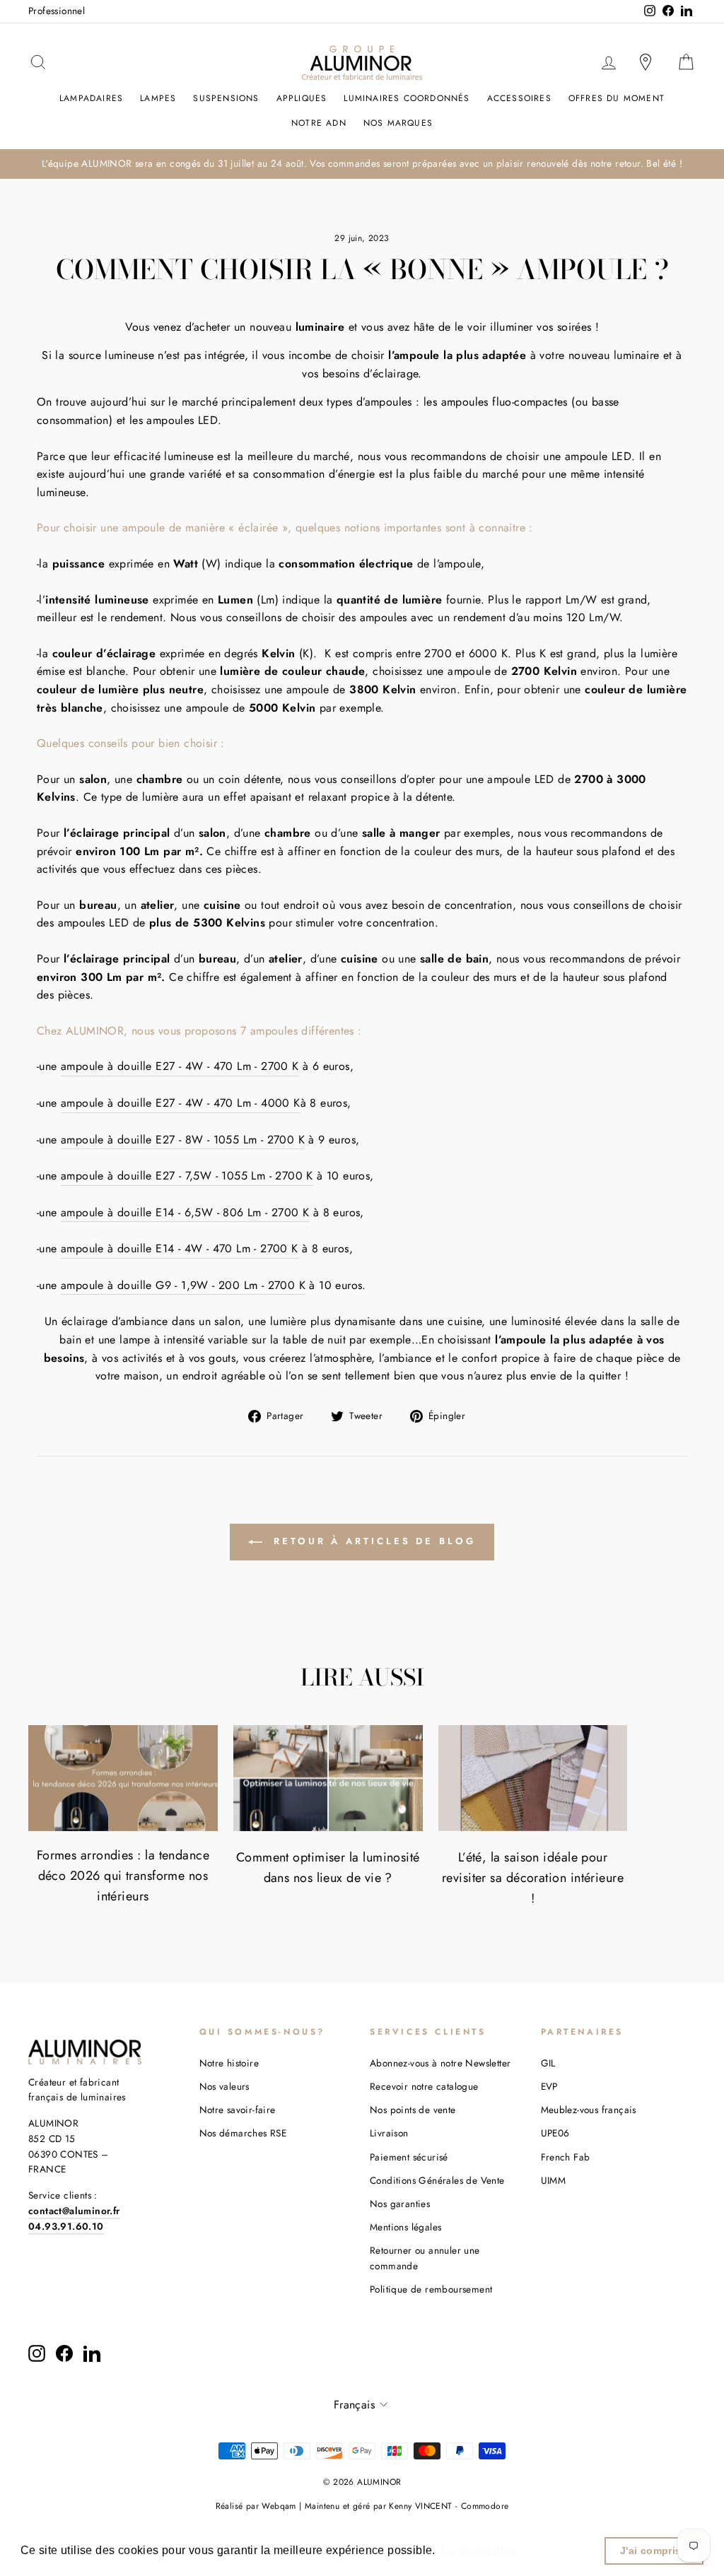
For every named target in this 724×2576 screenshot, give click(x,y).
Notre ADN (319, 123)
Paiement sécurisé (409, 2157)
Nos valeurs (224, 2086)
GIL (548, 2063)
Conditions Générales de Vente (437, 2180)
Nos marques (398, 123)
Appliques (302, 98)
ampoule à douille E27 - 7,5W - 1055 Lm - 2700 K (187, 1176)
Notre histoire (229, 2063)
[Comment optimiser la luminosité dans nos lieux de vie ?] (328, 1778)
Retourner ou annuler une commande (425, 2258)
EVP (549, 2086)
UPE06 (555, 2133)
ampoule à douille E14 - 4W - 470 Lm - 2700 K (180, 1248)
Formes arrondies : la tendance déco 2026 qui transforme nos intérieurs (123, 1876)
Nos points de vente (413, 2110)
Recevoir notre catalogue (424, 2086)
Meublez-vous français (589, 2110)
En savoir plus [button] (478, 2550)
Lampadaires (91, 98)
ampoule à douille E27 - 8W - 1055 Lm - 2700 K (183, 1140)
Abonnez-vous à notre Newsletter (440, 2063)
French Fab (566, 2157)
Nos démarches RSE (243, 2133)
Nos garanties (400, 2204)
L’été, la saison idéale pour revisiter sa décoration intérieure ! (533, 1878)
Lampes (158, 98)
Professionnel (57, 11)
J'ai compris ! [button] (654, 2551)
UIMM (554, 2180)
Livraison (389, 2133)
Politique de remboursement (431, 2289)
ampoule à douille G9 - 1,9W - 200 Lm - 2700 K (183, 1285)
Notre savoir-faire (238, 2110)
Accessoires (519, 98)
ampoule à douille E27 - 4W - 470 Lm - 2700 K (180, 1066)
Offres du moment (617, 98)
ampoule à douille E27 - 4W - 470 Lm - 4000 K (181, 1103)
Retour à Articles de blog (372, 1541)
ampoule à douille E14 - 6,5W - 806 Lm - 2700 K (185, 1212)
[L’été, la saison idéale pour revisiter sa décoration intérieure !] (533, 1778)
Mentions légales (405, 2227)
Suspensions (226, 98)
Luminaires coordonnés (407, 98)
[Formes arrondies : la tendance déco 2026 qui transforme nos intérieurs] (123, 1778)
